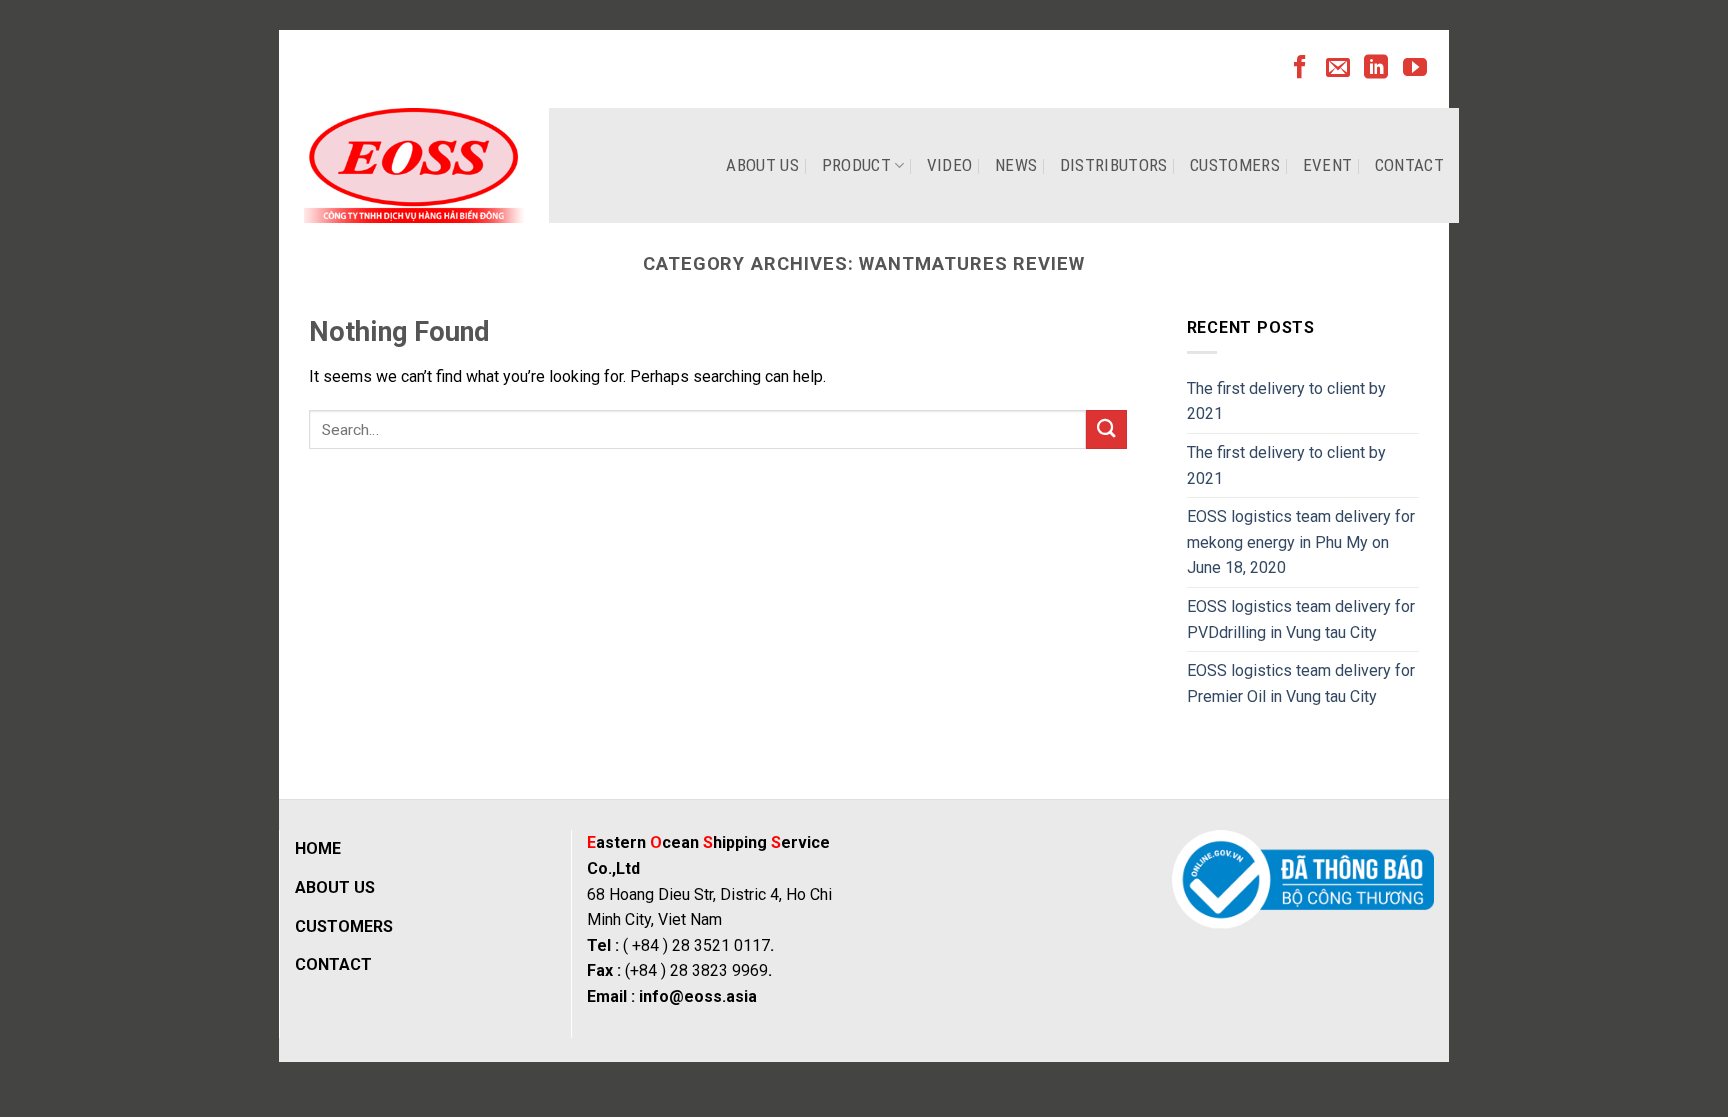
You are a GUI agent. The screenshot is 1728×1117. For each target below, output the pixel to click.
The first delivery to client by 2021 (1286, 401)
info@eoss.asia (698, 996)
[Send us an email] (1338, 68)
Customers (1235, 165)
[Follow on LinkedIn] (1376, 68)
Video (950, 165)
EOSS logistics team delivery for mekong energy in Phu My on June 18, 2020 (1301, 542)
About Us (762, 165)
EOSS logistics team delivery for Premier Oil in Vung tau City (1301, 683)
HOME (318, 848)
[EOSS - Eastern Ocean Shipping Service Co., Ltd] (414, 165)
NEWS (1016, 165)
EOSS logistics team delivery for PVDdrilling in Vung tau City (1301, 619)
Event (1328, 165)
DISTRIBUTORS (1114, 165)
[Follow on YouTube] (1415, 68)
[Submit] (1106, 429)
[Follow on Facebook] (1300, 68)
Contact (1409, 165)
